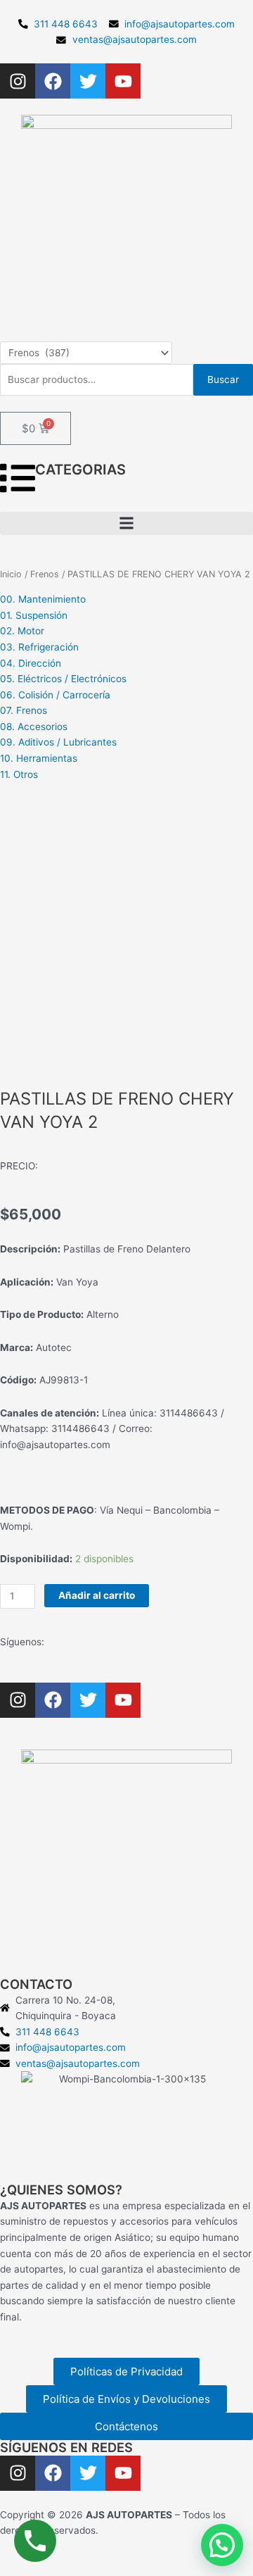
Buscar (223, 379)
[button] (126, 523)
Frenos (45, 574)
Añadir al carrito (97, 1595)
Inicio (11, 574)
